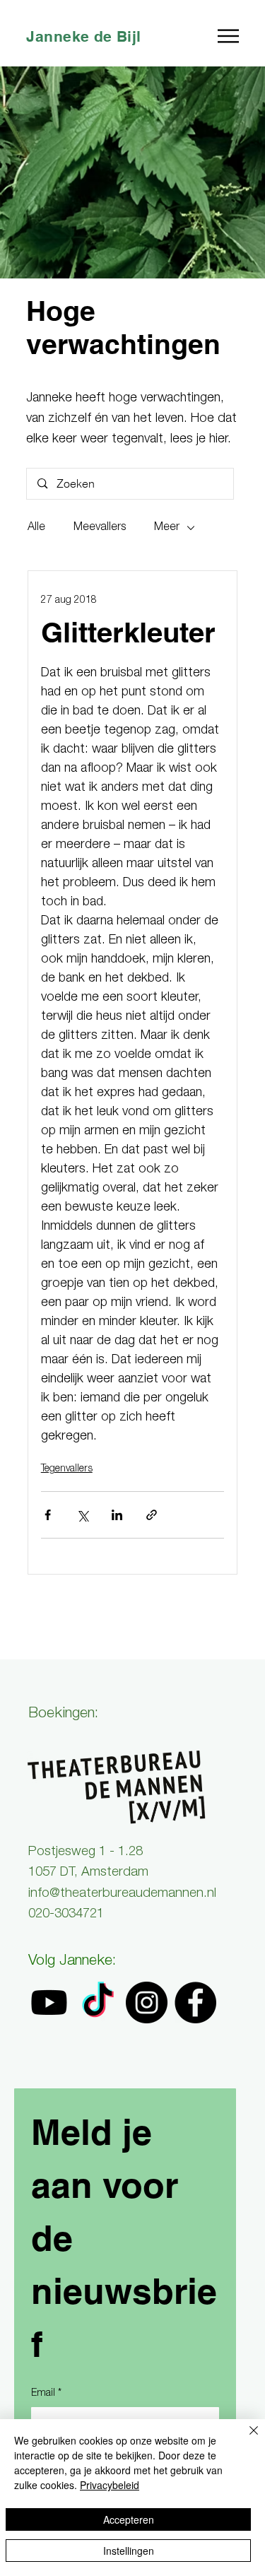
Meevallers (100, 528)
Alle (36, 528)
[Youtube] (49, 2002)
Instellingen (129, 2551)
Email (46, 2394)
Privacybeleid (110, 2485)
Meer (167, 528)
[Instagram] (147, 2002)
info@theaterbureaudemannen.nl (122, 1894)
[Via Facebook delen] (48, 1515)
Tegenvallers (67, 1469)
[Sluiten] (245, 2439)
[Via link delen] (152, 1515)
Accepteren (129, 2519)
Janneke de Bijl (83, 36)
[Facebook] (195, 2002)
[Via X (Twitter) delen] (82, 1515)
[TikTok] (98, 2002)
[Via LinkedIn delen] (117, 1515)
